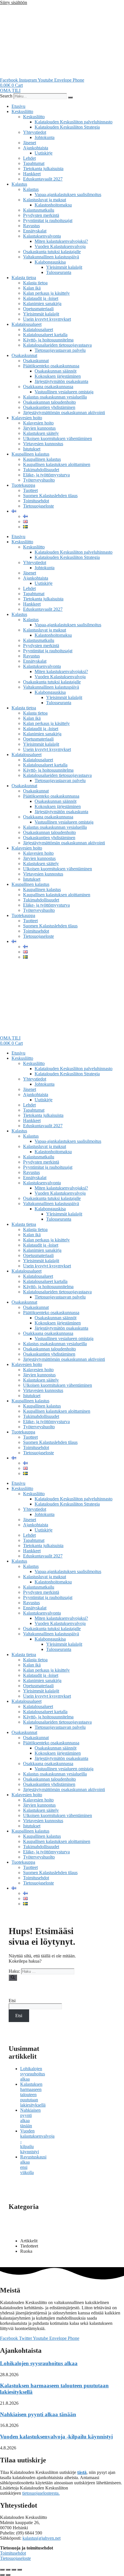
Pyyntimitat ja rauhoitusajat (48, 220)
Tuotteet (30, 490)
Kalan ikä (32, 288)
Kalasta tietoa (24, 278)
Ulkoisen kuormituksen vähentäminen (58, 438)
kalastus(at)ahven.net (42, 2538)
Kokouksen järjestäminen (58, 376)
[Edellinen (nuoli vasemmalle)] (2, 2575)
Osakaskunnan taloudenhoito (49, 402)
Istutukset (32, 449)
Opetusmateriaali (38, 309)
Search (6, 96)
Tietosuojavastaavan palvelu (60, 350)
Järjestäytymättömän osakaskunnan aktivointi (64, 413)
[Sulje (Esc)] (20, 2570)
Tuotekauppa (23, 485)
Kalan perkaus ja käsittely (46, 293)
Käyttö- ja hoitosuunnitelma (48, 340)
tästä (82, 2472)
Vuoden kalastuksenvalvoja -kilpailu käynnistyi (56, 2437)
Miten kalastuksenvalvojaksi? (61, 241)
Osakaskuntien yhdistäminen (49, 407)
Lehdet (29, 158)
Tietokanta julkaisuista (43, 169)
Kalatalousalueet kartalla (45, 335)
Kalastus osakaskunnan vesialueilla (55, 397)
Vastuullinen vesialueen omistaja (64, 392)
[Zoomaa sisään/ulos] (2, 2570)
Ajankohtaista (36, 148)
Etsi (12, 2001)
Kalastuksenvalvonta (42, 236)
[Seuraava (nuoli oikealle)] (8, 2575)
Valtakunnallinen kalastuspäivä (51, 257)
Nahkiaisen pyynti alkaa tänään (38, 2414)
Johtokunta (45, 137)
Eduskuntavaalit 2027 (43, 179)
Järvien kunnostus (39, 428)
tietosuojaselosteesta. (41, 2493)
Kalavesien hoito (27, 418)
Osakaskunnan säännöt (56, 371)
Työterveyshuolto (39, 480)
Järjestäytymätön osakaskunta (61, 381)
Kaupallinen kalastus (30, 454)
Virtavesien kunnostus (43, 444)
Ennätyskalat (35, 231)
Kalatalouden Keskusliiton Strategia (67, 127)
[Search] (70, 97)
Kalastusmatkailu (39, 210)
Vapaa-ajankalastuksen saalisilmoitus (68, 195)
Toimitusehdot (36, 501)
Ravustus (31, 226)
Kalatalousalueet (27, 324)
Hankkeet (32, 174)
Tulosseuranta (59, 272)
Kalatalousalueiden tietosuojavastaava (57, 345)
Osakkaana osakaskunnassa (48, 387)
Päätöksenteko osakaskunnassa (51, 366)
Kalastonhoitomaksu (53, 205)
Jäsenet (30, 143)
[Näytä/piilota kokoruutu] (8, 2570)
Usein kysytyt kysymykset (47, 319)
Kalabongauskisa (50, 262)
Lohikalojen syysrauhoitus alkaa (33, 2074)
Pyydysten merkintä (41, 215)
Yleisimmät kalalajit (64, 267)
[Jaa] (14, 2570)
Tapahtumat (34, 163)
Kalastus (19, 184)
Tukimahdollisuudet (41, 470)
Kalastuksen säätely (41, 433)
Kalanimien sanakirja (42, 304)
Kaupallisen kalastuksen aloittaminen (57, 464)
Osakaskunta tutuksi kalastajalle (52, 252)
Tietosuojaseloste (38, 506)
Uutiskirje (44, 153)
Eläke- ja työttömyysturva (46, 475)
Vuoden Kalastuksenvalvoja (60, 246)
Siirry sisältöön (14, 2)
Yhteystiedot (35, 132)
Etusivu (18, 106)
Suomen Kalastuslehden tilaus (50, 496)
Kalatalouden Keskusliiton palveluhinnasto (74, 122)
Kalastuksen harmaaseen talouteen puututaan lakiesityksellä (33, 2095)
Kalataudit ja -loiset (41, 298)
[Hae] (13, 1978)
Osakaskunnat (24, 355)
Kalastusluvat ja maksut (45, 200)
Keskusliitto (22, 111)
